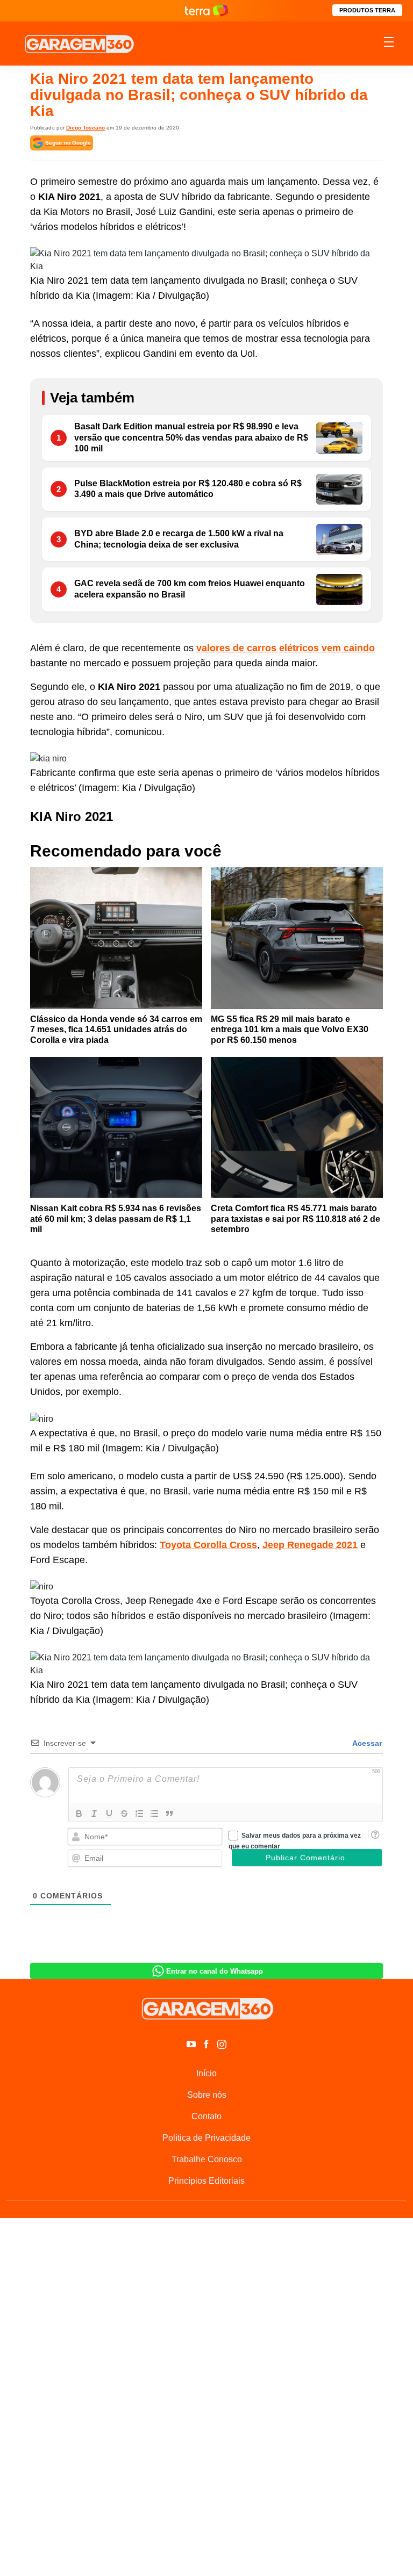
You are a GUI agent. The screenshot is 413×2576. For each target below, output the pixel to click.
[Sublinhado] (109, 1814)
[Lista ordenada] (139, 1814)
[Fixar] (124, 1814)
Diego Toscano (86, 128)
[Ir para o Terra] (206, 10)
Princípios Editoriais (206, 2181)
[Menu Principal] (389, 44)
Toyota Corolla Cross (208, 1545)
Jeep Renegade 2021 (310, 1545)
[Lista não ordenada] (154, 1814)
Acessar (366, 1743)
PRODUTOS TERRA (367, 10)
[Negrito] (79, 1814)
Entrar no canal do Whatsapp (215, 1971)
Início (206, 2073)
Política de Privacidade (206, 2138)
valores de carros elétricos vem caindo (286, 648)
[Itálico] (94, 1814)
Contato (206, 2116)
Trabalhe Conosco (207, 2159)
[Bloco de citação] (169, 1814)
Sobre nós (207, 2095)
